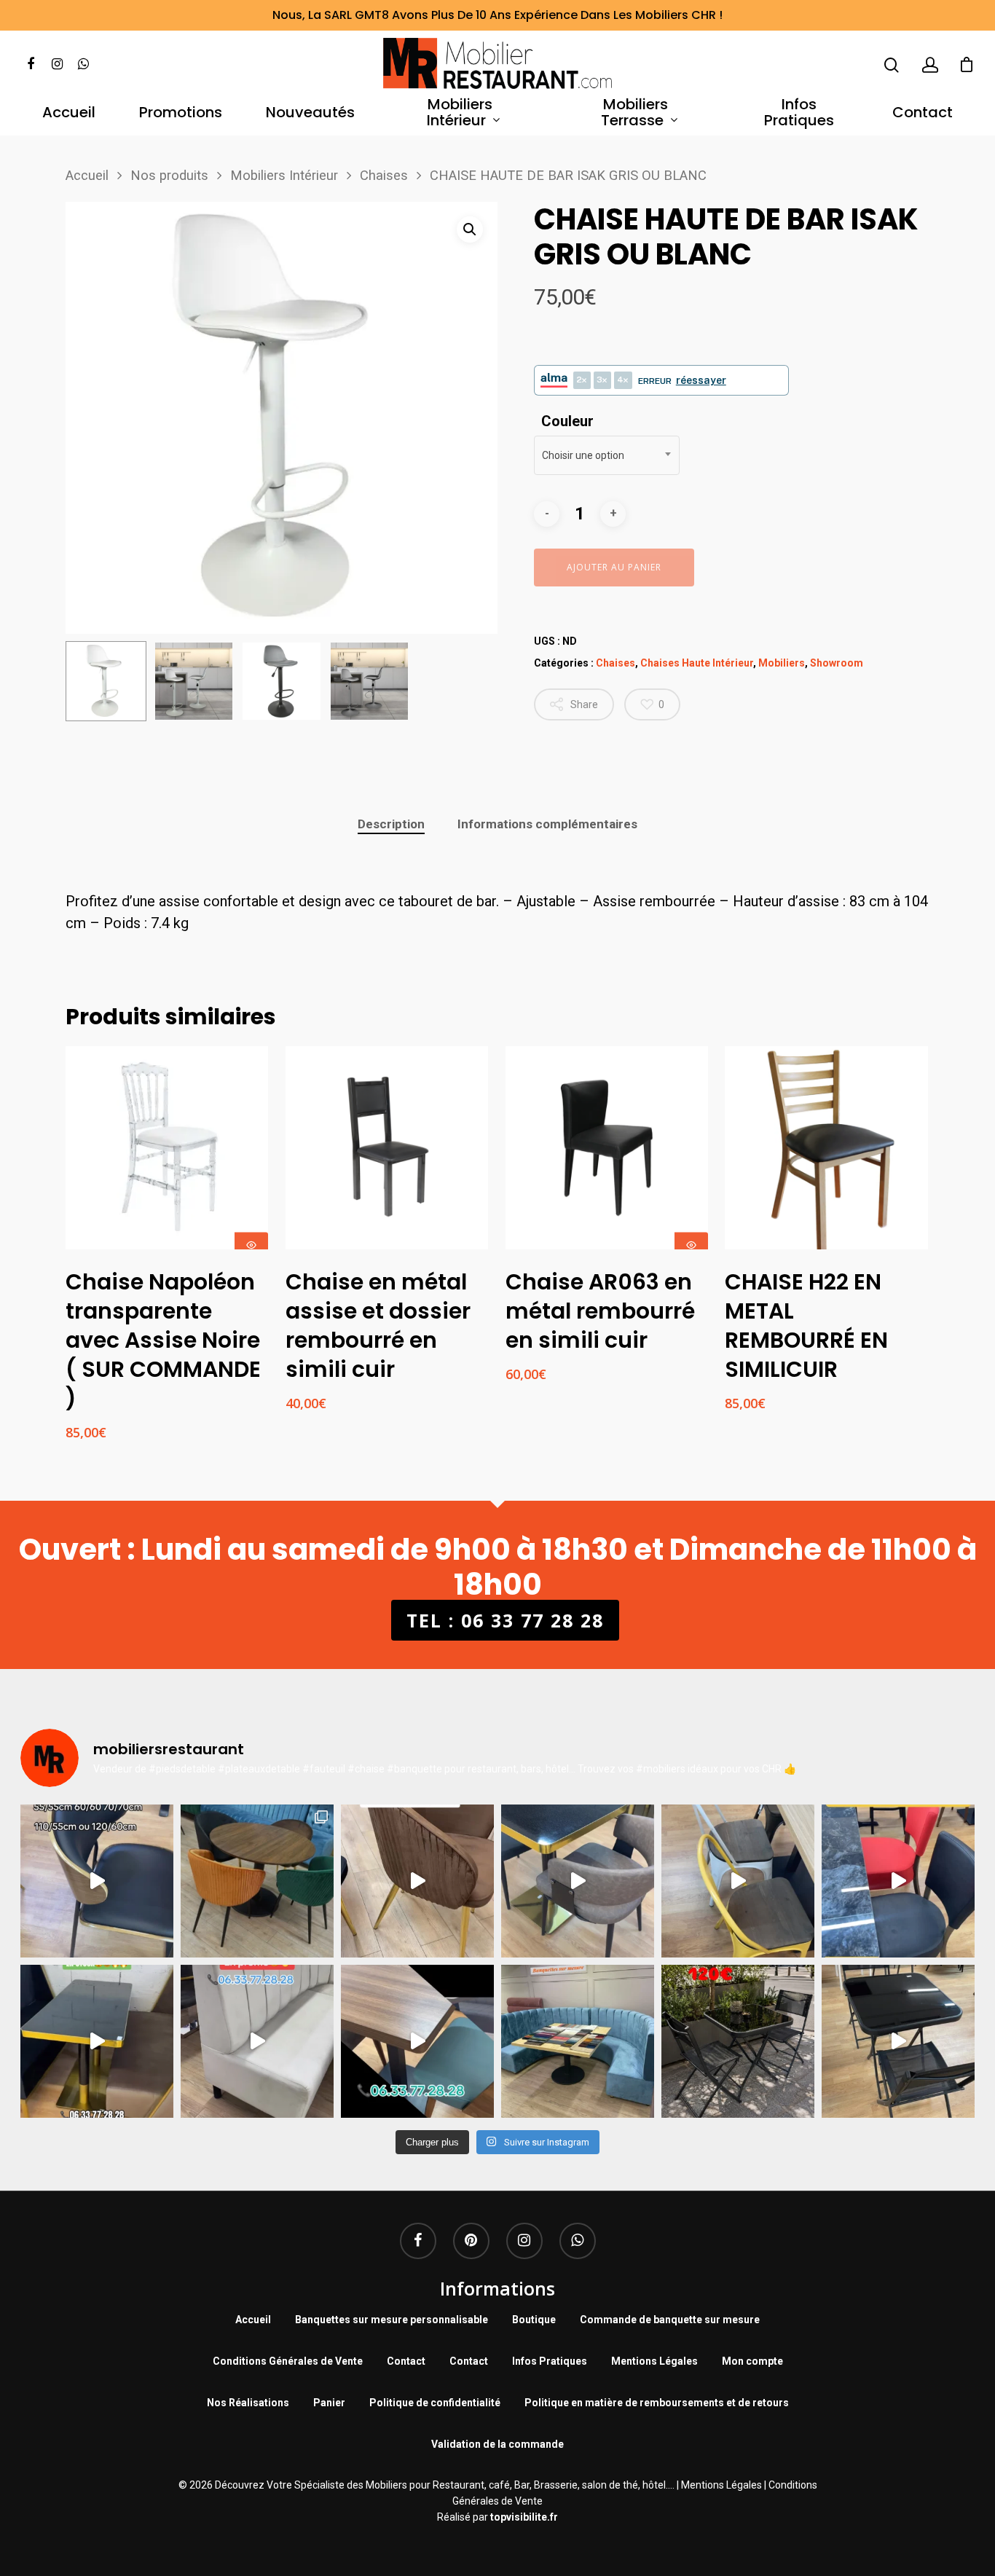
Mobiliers (782, 663)
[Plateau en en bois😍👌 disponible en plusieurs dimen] (97, 1881)
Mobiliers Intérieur (460, 113)
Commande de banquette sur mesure (670, 2320)
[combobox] (607, 455)
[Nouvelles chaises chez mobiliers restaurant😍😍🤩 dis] (417, 1881)
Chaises (384, 175)
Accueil (69, 113)
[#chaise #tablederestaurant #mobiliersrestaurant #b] (97, 2041)
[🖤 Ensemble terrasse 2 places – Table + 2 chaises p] (738, 2041)
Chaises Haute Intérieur (697, 663)
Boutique (534, 2320)
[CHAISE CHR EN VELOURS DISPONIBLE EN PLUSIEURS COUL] (257, 1881)
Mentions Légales (654, 2361)
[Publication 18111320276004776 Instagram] (738, 1881)
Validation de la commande (497, 2444)
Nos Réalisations (248, 2403)
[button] (470, 229)
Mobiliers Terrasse (635, 113)
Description (391, 824)
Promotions (181, 113)
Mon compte (752, 2361)
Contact (923, 113)
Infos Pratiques (799, 113)
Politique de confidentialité (435, 2403)
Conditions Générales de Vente (288, 2361)
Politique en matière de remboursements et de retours (657, 2403)
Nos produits (169, 175)
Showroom (837, 663)
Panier (329, 2403)
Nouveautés (310, 113)
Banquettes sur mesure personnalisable (392, 2320)
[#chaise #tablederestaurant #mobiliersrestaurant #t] (578, 1881)
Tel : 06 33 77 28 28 (505, 1620)
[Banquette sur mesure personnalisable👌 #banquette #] (578, 2041)
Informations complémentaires (547, 824)
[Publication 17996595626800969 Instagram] (898, 1881)
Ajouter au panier (614, 567)
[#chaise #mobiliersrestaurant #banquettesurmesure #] (257, 2041)
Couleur (567, 421)
